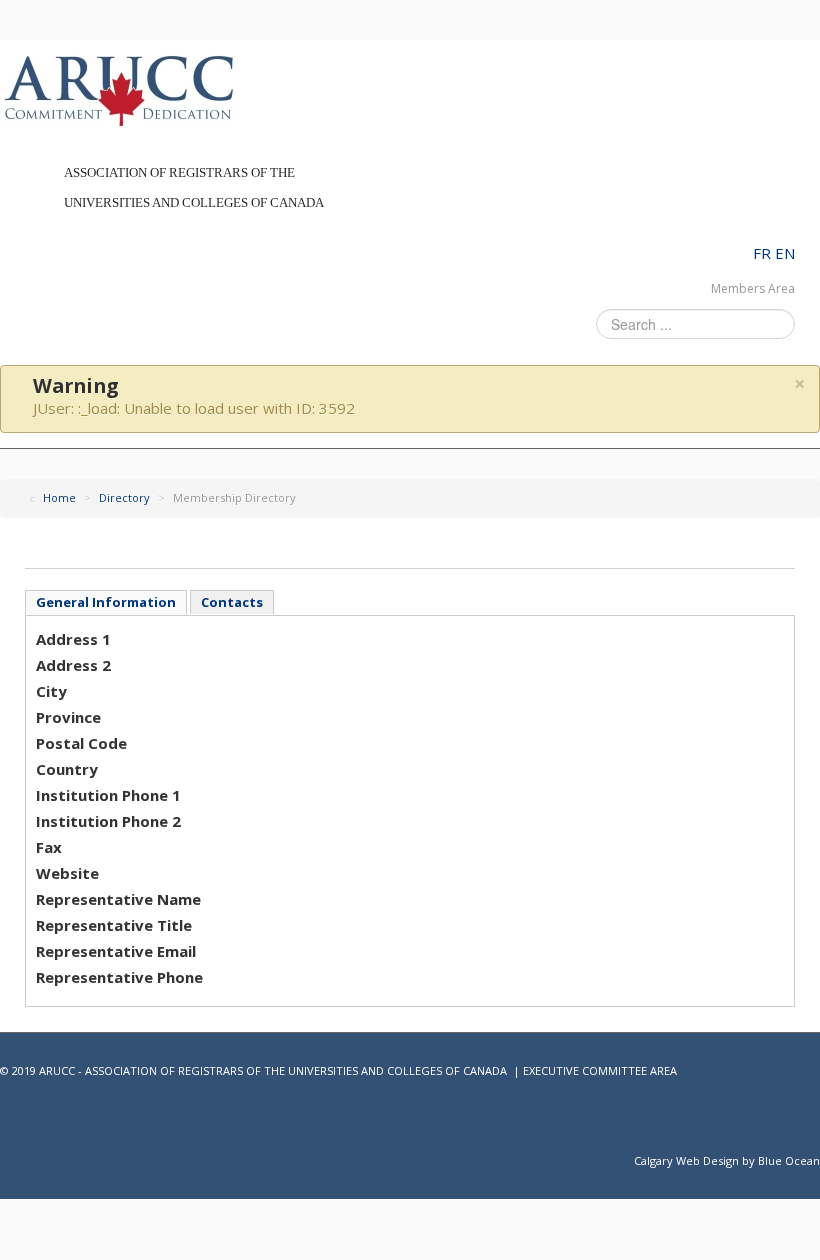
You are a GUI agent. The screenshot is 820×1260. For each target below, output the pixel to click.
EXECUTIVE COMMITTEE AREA (600, 1070)
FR (764, 253)
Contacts (232, 602)
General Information (106, 602)
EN (785, 253)
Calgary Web (667, 1160)
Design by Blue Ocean (761, 1160)
